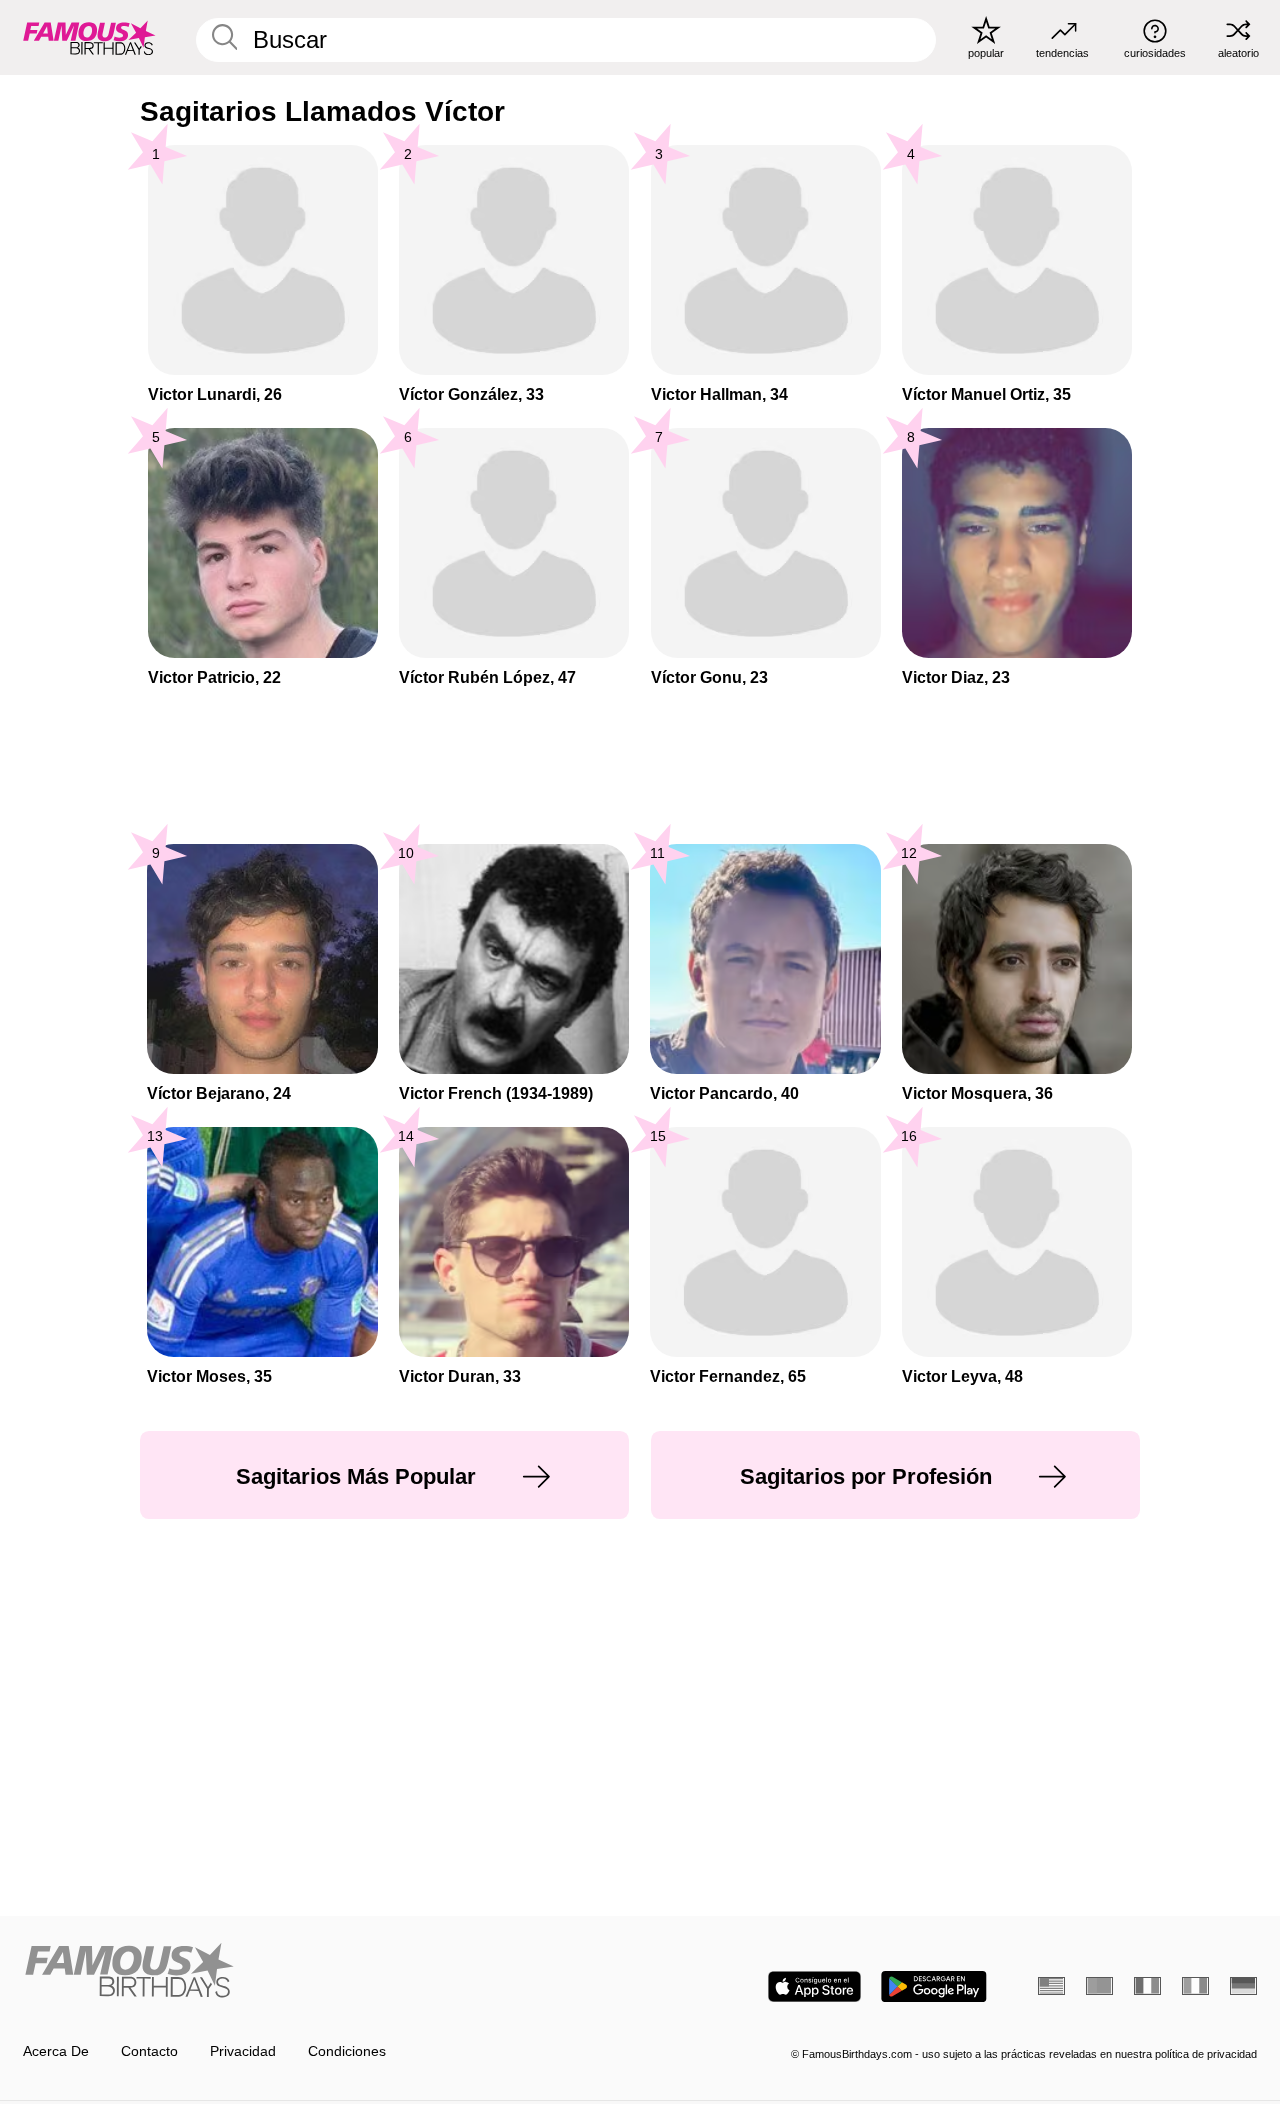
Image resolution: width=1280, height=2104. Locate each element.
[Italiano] (1195, 1986)
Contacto (149, 2051)
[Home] (326, 1972)
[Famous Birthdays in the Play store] (934, 1986)
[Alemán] (1243, 1986)
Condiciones (347, 2051)
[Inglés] (1051, 1986)
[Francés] (1147, 1986)
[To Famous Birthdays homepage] (89, 37)
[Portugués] (1099, 1986)
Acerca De (56, 2051)
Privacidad (243, 2051)
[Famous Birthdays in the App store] (814, 1986)
